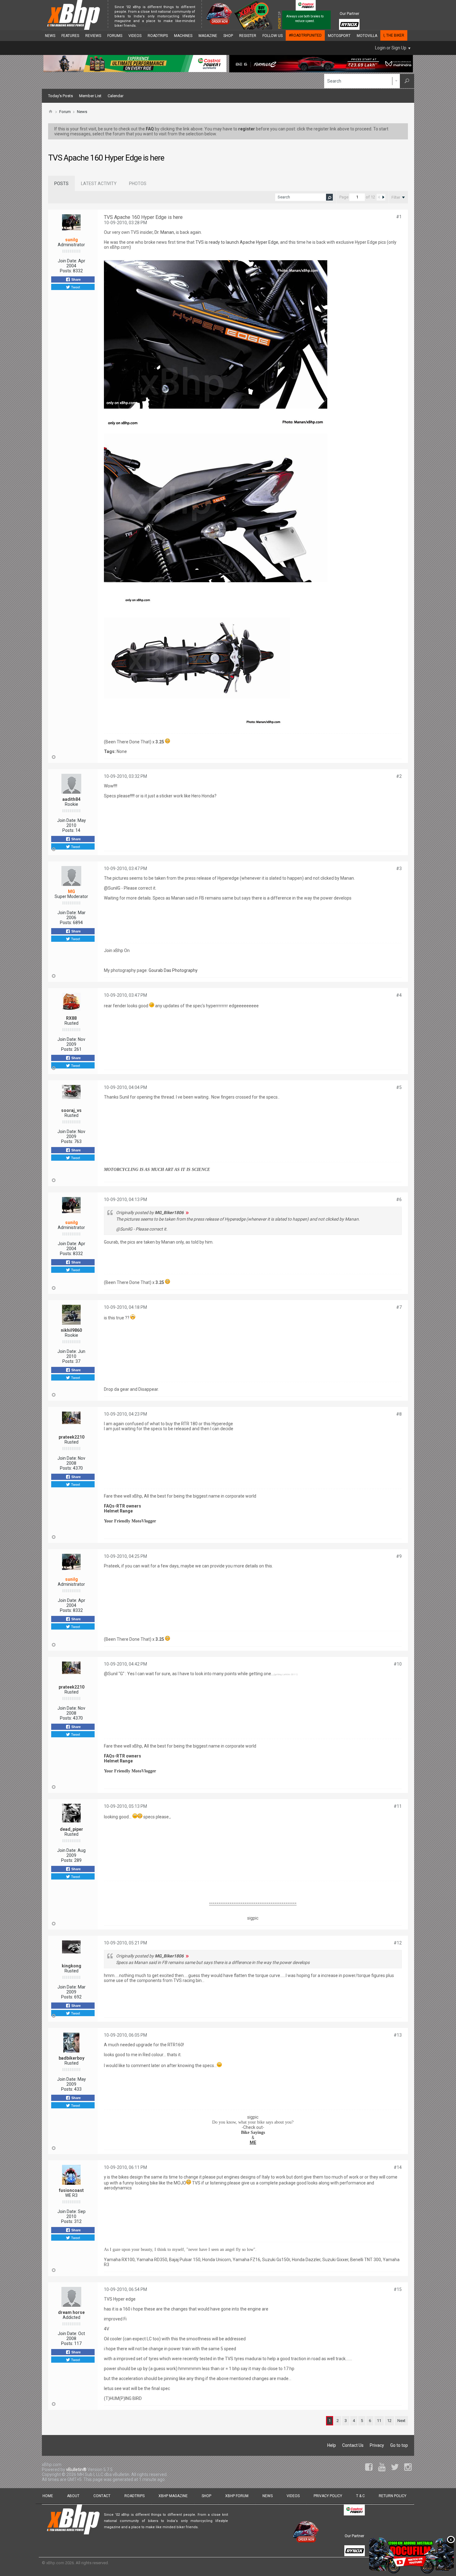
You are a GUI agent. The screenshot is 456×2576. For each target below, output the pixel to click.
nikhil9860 (71, 1330)
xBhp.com (55, 2563)
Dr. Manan (164, 232)
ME (253, 2143)
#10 (398, 1664)
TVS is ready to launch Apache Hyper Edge (237, 242)
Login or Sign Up (391, 48)
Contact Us (353, 2445)
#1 (399, 217)
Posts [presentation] (61, 184)
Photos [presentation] (138, 184)
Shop (228, 36)
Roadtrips (158, 36)
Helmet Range (118, 1511)
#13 (398, 2035)
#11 (398, 1806)
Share (76, 279)
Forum (65, 112)
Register (248, 36)
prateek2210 (72, 1437)
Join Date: (67, 261)
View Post (187, 1213)
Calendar (116, 96)
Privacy (377, 2445)
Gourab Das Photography (173, 970)
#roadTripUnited (305, 35)
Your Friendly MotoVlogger (130, 1521)
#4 (399, 995)
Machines (183, 36)
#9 (399, 1556)
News (50, 36)
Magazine (208, 36)
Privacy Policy (328, 2496)
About (73, 2496)
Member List (90, 96)
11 (379, 2421)
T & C (360, 2496)
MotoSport (339, 36)
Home (48, 2496)
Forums (115, 36)
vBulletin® (76, 2469)
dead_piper (72, 1829)
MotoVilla (367, 36)
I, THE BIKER (394, 35)
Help (332, 2445)
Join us (144, 26)
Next (401, 2421)
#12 (398, 1943)
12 (389, 2421)
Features (70, 36)
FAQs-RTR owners (123, 1506)
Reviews (93, 36)
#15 (398, 2289)
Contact (102, 2496)
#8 (399, 1414)
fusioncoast (71, 2190)
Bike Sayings (253, 2132)
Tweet (75, 287)
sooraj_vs (71, 1110)
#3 (399, 868)
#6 (399, 1200)
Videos (135, 36)
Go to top (399, 2445)
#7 (399, 1307)
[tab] (61, 184)
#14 (398, 2167)
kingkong (72, 1966)
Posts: (66, 271)
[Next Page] (383, 197)
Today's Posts (60, 96)
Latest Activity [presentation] (99, 184)
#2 (399, 776)
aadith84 (71, 799)
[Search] (407, 81)
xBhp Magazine (173, 2496)
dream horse (71, 2312)
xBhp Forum (237, 2496)
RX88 (71, 1018)
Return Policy (393, 2496)
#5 (399, 1087)
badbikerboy (72, 2058)
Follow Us (273, 36)
